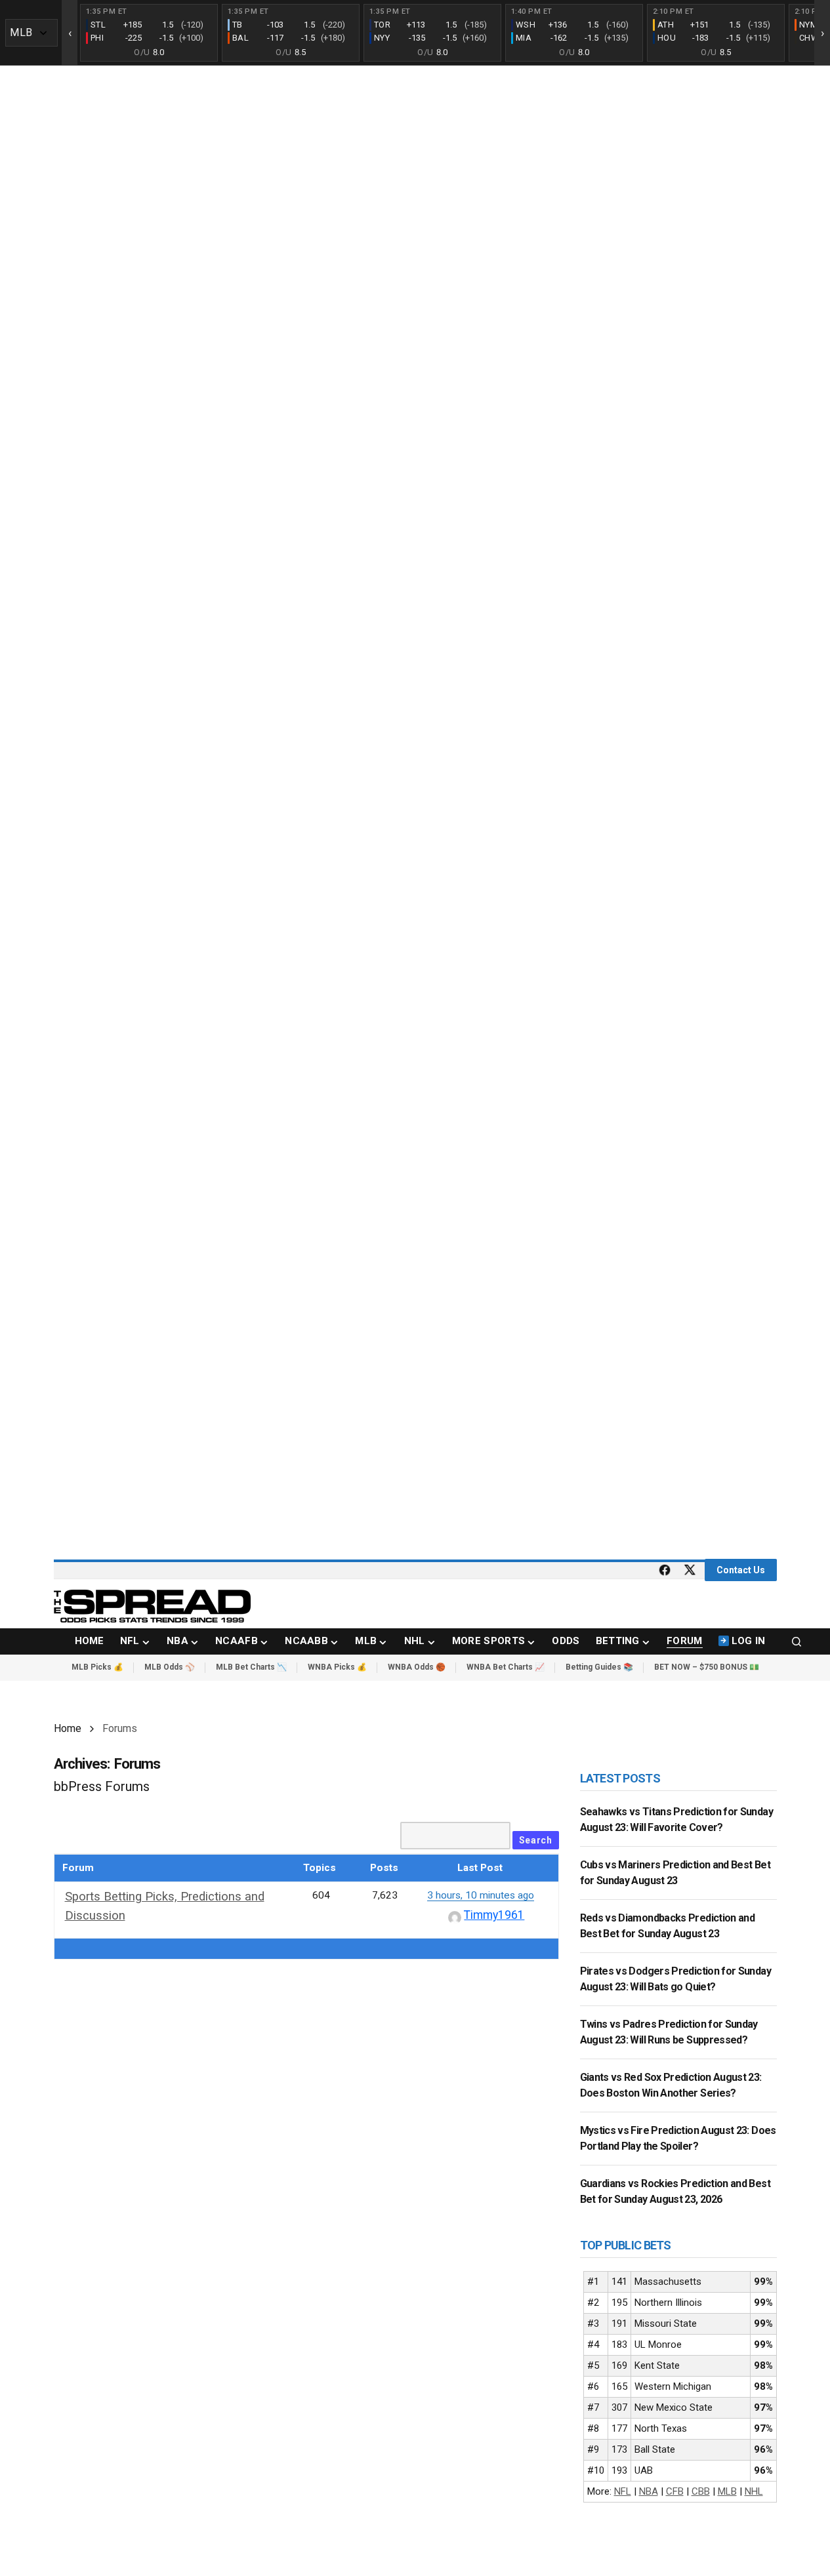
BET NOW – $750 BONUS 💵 (707, 1667)
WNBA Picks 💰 (337, 1667)
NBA (649, 2491)
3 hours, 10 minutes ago (481, 1895)
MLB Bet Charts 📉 (251, 1667)
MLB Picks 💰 (97, 1667)
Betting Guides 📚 (599, 1667)
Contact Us (741, 1570)
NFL (623, 2491)
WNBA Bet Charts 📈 (506, 1667)
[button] (797, 1641)
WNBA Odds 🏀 (417, 1667)
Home (68, 1728)
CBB (701, 2491)
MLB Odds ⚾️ (170, 1667)
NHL (754, 2491)
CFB (675, 2491)
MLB (727, 2491)
